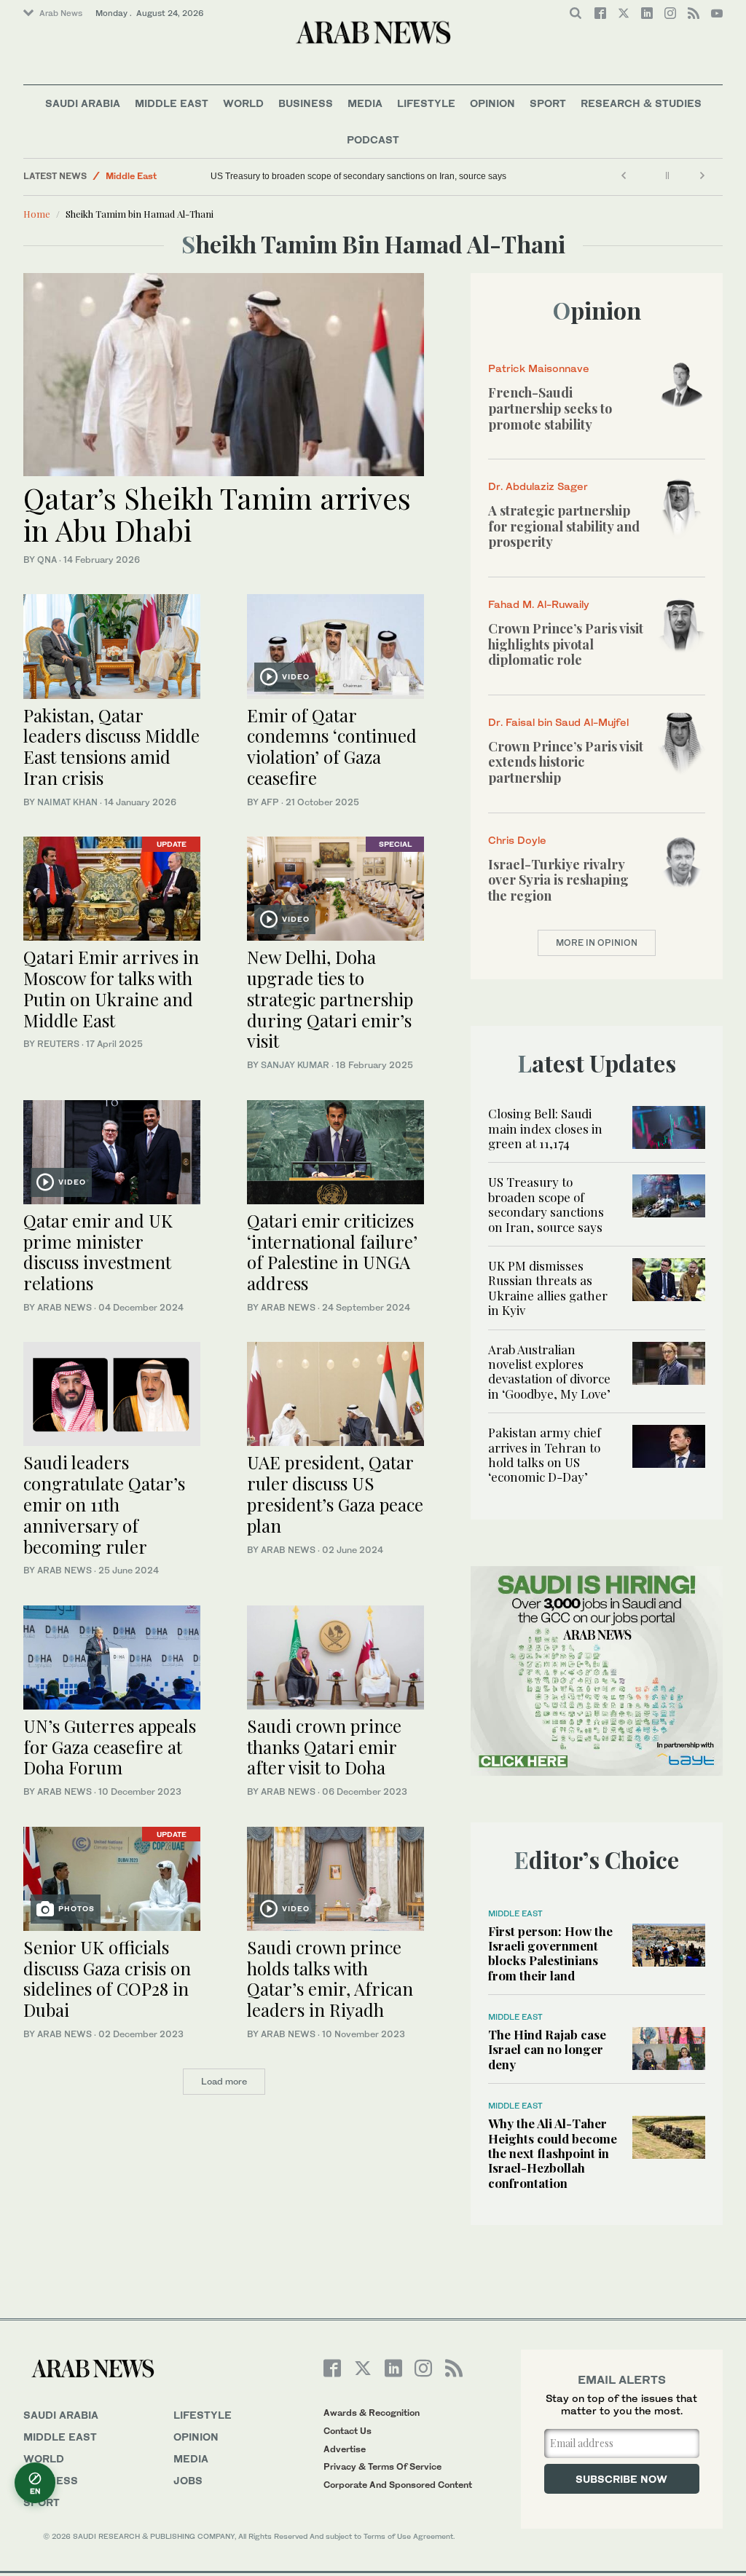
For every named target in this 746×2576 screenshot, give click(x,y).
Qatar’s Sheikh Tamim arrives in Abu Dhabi (217, 514)
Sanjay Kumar (295, 1065)
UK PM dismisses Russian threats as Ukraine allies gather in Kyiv (548, 1288)
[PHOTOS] (112, 1877)
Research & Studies (641, 103)
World (243, 103)
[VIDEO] (335, 645)
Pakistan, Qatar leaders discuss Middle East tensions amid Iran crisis (111, 746)
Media (365, 103)
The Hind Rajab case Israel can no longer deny (547, 2049)
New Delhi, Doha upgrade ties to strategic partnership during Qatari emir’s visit (330, 999)
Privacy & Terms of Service (382, 2466)
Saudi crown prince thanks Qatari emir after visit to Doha (324, 1747)
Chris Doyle (517, 840)
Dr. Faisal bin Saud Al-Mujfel (558, 722)
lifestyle (203, 2415)
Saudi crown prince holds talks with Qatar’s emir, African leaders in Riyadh (330, 1978)
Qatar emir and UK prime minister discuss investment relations (98, 1252)
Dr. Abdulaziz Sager (538, 486)
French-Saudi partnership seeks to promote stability (550, 408)
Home (37, 214)
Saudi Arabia (83, 103)
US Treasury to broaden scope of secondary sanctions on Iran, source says (358, 176)
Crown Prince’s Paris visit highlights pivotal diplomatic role (566, 644)
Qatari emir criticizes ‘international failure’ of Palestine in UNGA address (332, 1252)
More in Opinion (597, 943)
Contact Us (348, 2431)
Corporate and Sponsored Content (398, 2485)
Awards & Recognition (372, 2413)
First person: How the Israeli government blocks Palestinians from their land (550, 1953)
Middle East (172, 103)
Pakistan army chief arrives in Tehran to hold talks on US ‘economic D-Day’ (545, 1454)
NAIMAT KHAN (67, 802)
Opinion (492, 103)
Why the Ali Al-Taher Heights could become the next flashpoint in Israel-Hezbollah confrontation (553, 2153)
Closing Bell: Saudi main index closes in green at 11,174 (545, 1128)
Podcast (373, 139)
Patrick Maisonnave (539, 368)
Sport (548, 103)
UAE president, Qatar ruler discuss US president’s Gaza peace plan (335, 1493)
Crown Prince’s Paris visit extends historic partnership (566, 762)
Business (306, 103)
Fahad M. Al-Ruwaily (539, 604)
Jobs (188, 2480)
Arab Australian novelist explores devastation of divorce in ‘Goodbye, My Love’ (549, 1371)
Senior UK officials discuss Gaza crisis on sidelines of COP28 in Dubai (107, 1978)
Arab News (61, 13)
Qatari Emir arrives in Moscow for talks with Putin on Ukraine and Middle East (111, 988)
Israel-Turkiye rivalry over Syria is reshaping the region (558, 880)
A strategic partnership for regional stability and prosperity (564, 526)
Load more (224, 2081)
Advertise (345, 2449)
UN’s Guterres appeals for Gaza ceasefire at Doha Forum (110, 1747)
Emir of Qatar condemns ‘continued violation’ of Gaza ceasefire (332, 746)
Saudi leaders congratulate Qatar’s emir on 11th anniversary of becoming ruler (104, 1504)
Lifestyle (426, 103)
